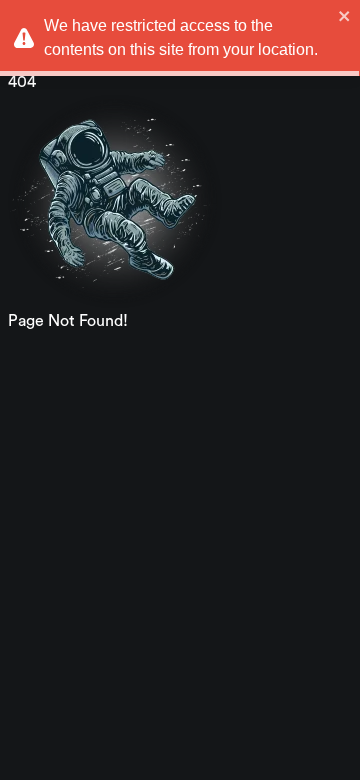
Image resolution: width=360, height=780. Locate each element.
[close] (345, 16)
